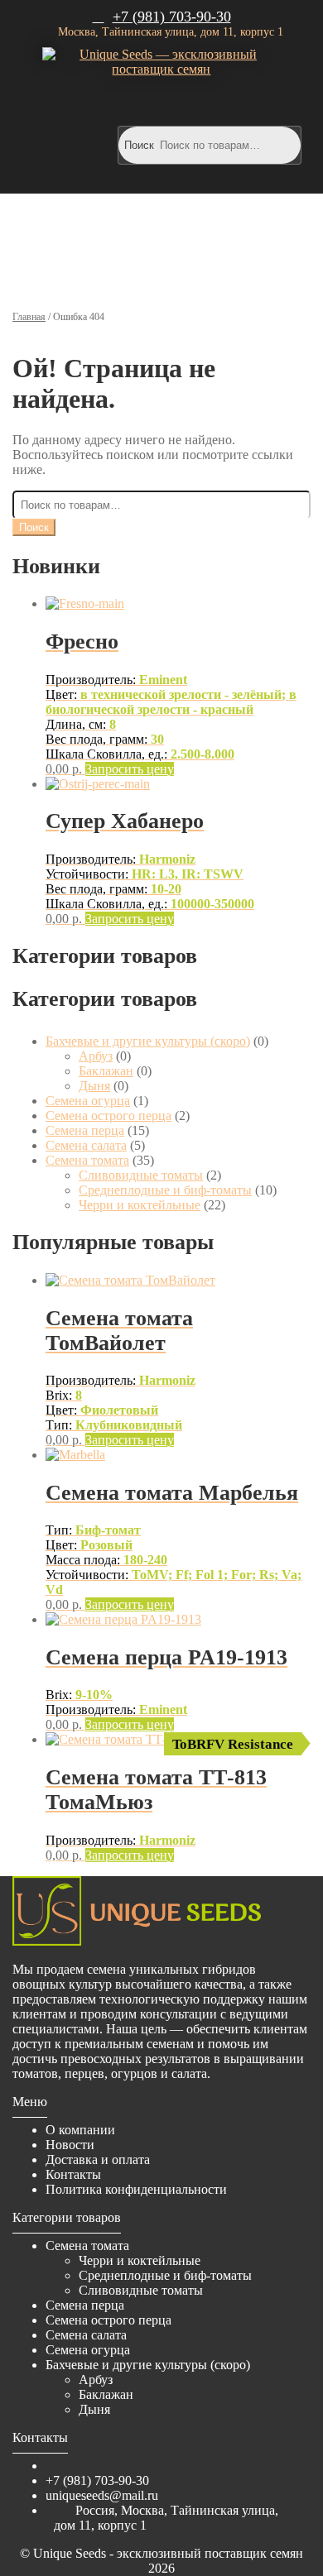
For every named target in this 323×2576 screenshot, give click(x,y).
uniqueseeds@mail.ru (102, 2495)
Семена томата (87, 1160)
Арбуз (96, 1056)
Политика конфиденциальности (136, 2189)
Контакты (73, 2174)
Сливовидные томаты (141, 1175)
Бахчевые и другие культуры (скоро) (148, 1041)
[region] (161, 244)
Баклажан (106, 1071)
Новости (70, 2145)
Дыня (94, 1086)
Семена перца (85, 1130)
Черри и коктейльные (140, 1205)
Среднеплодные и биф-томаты (165, 1190)
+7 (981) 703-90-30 (172, 17)
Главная (29, 317)
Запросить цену (130, 769)
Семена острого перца (108, 1116)
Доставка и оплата (98, 2159)
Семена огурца (88, 1101)
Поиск (139, 145)
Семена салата (86, 1145)
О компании (80, 2130)
